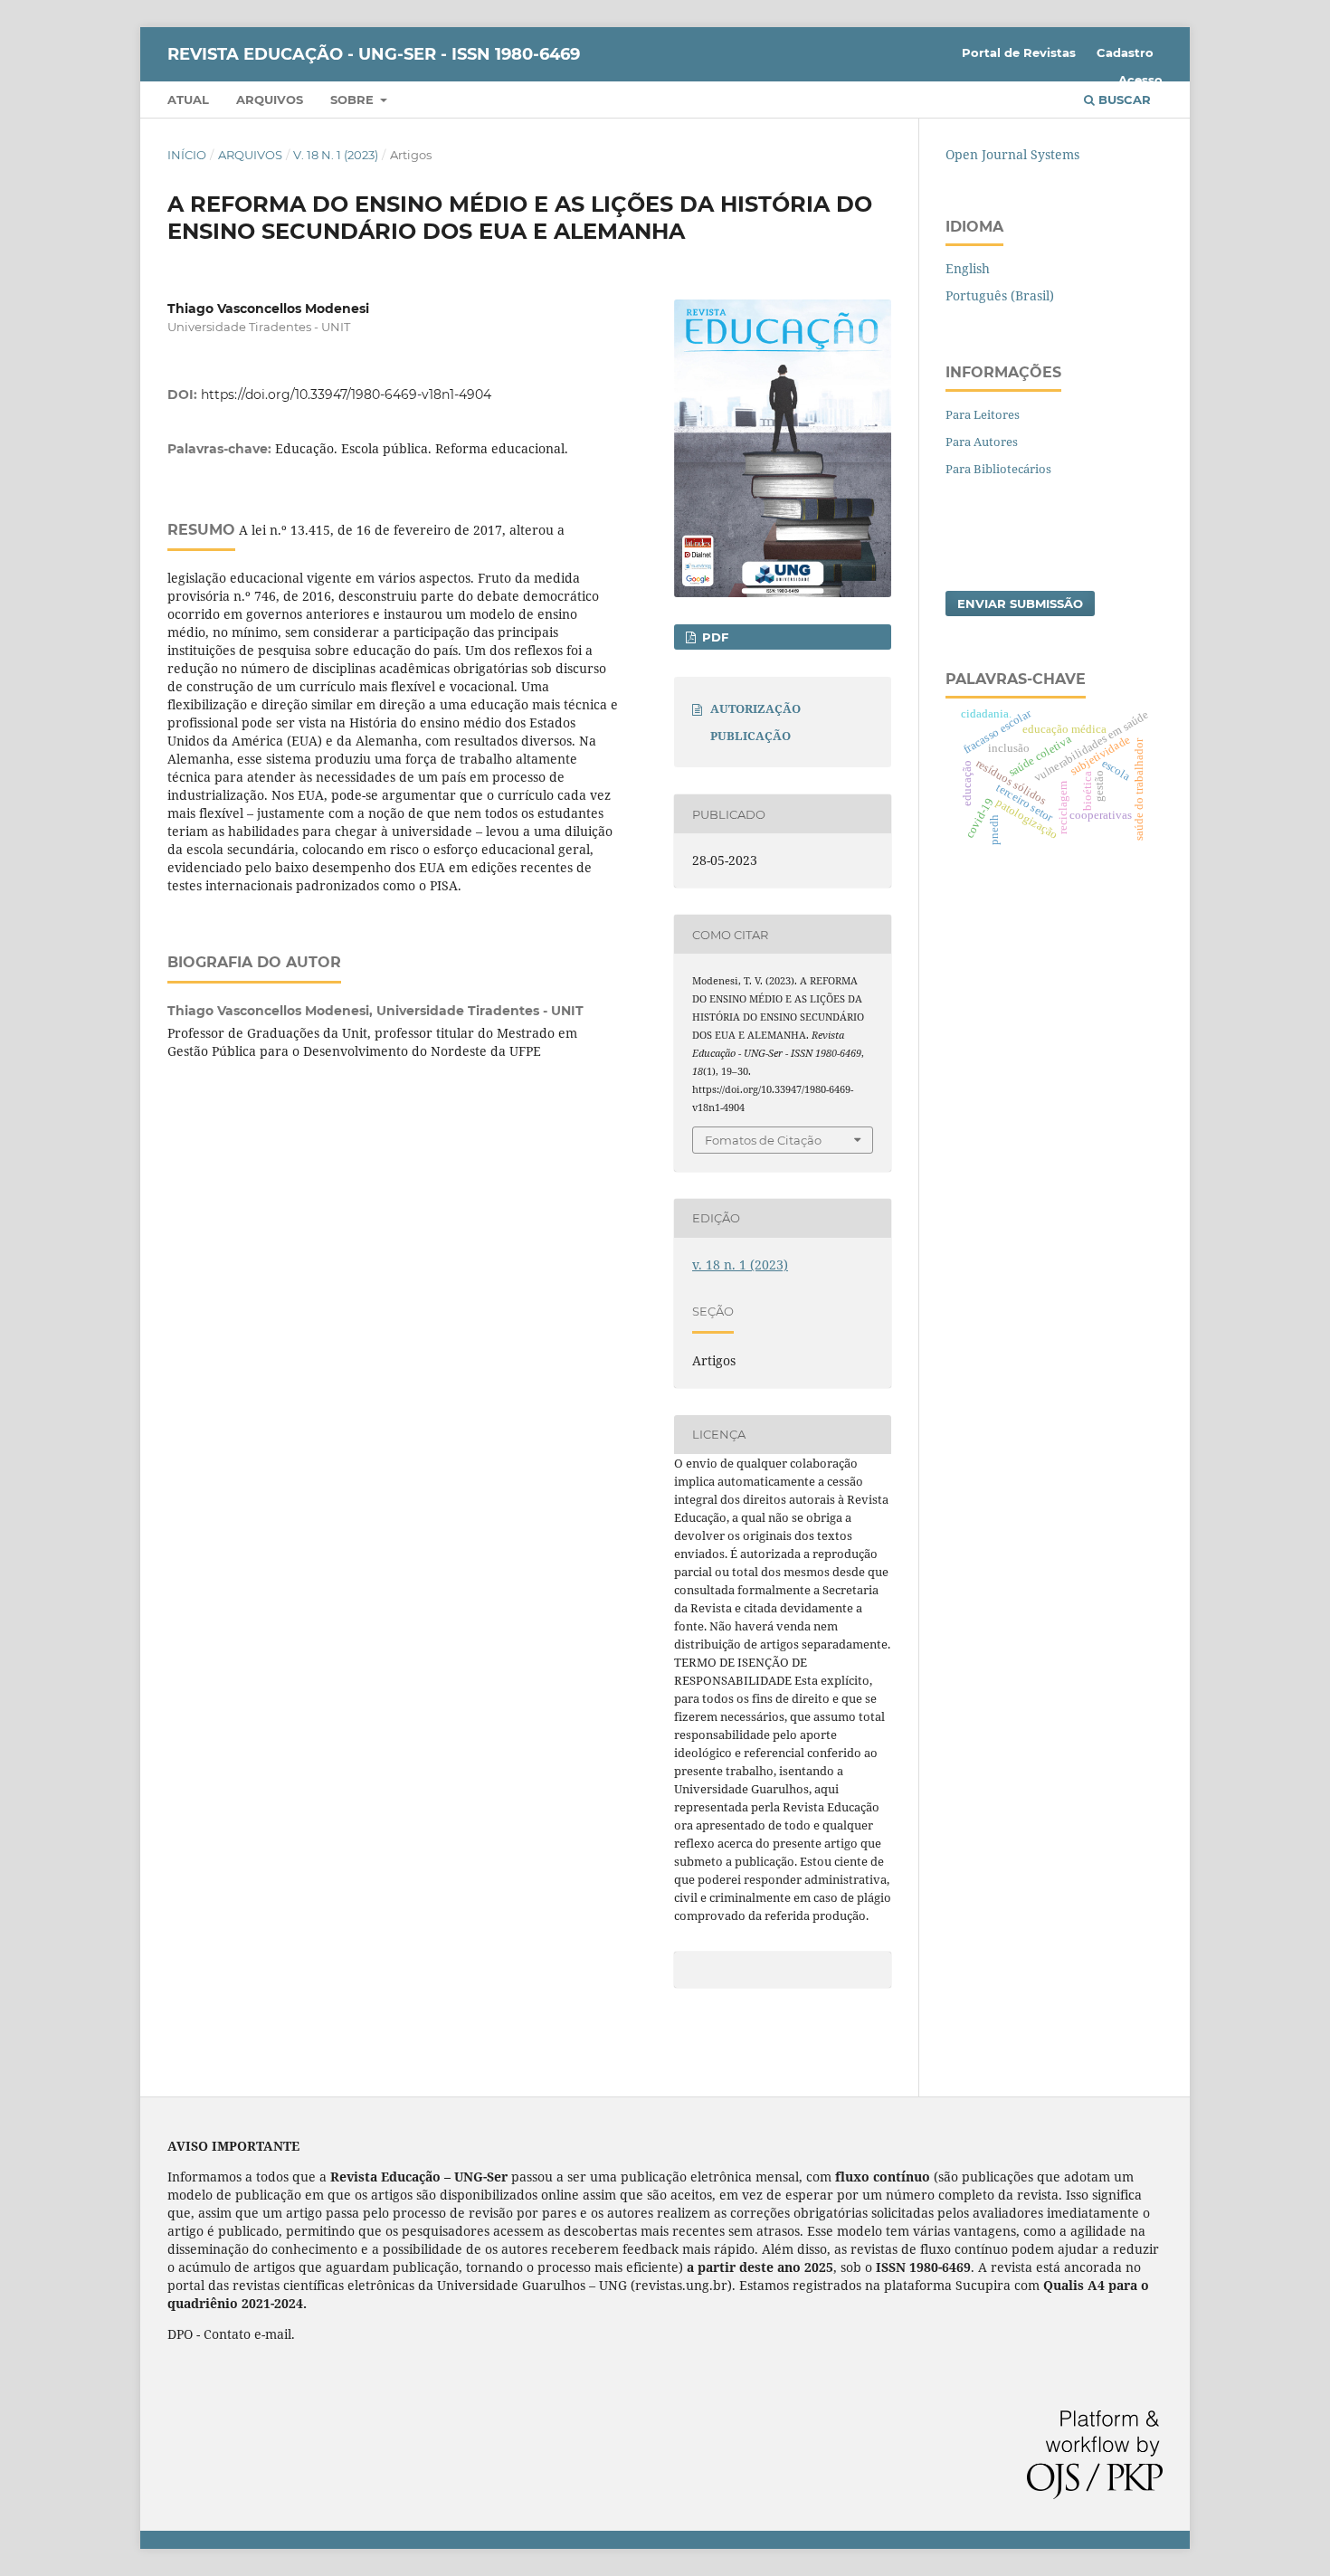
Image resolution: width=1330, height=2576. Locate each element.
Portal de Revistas (1019, 52)
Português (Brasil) (1000, 295)
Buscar (1123, 100)
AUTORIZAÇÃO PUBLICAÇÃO (755, 722)
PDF (713, 637)
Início (187, 155)
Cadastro (1125, 52)
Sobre (354, 100)
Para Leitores (983, 414)
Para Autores (982, 442)
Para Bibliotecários (998, 469)
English (968, 268)
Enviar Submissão (1020, 604)
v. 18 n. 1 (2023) (336, 155)
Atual (188, 100)
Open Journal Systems (1012, 154)
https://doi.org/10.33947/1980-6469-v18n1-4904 (346, 394)
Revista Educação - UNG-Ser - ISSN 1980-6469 (374, 54)
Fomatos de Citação (763, 1140)
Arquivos (270, 100)
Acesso (1140, 80)
